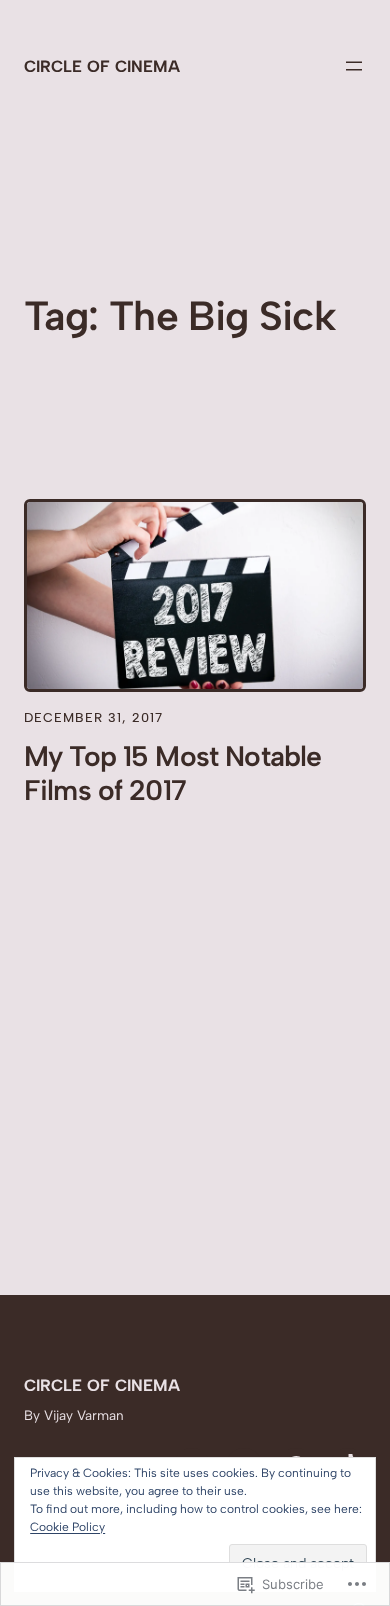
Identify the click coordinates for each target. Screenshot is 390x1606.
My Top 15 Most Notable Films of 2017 (172, 773)
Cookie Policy (67, 1527)
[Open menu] (354, 66)
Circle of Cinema (102, 66)
